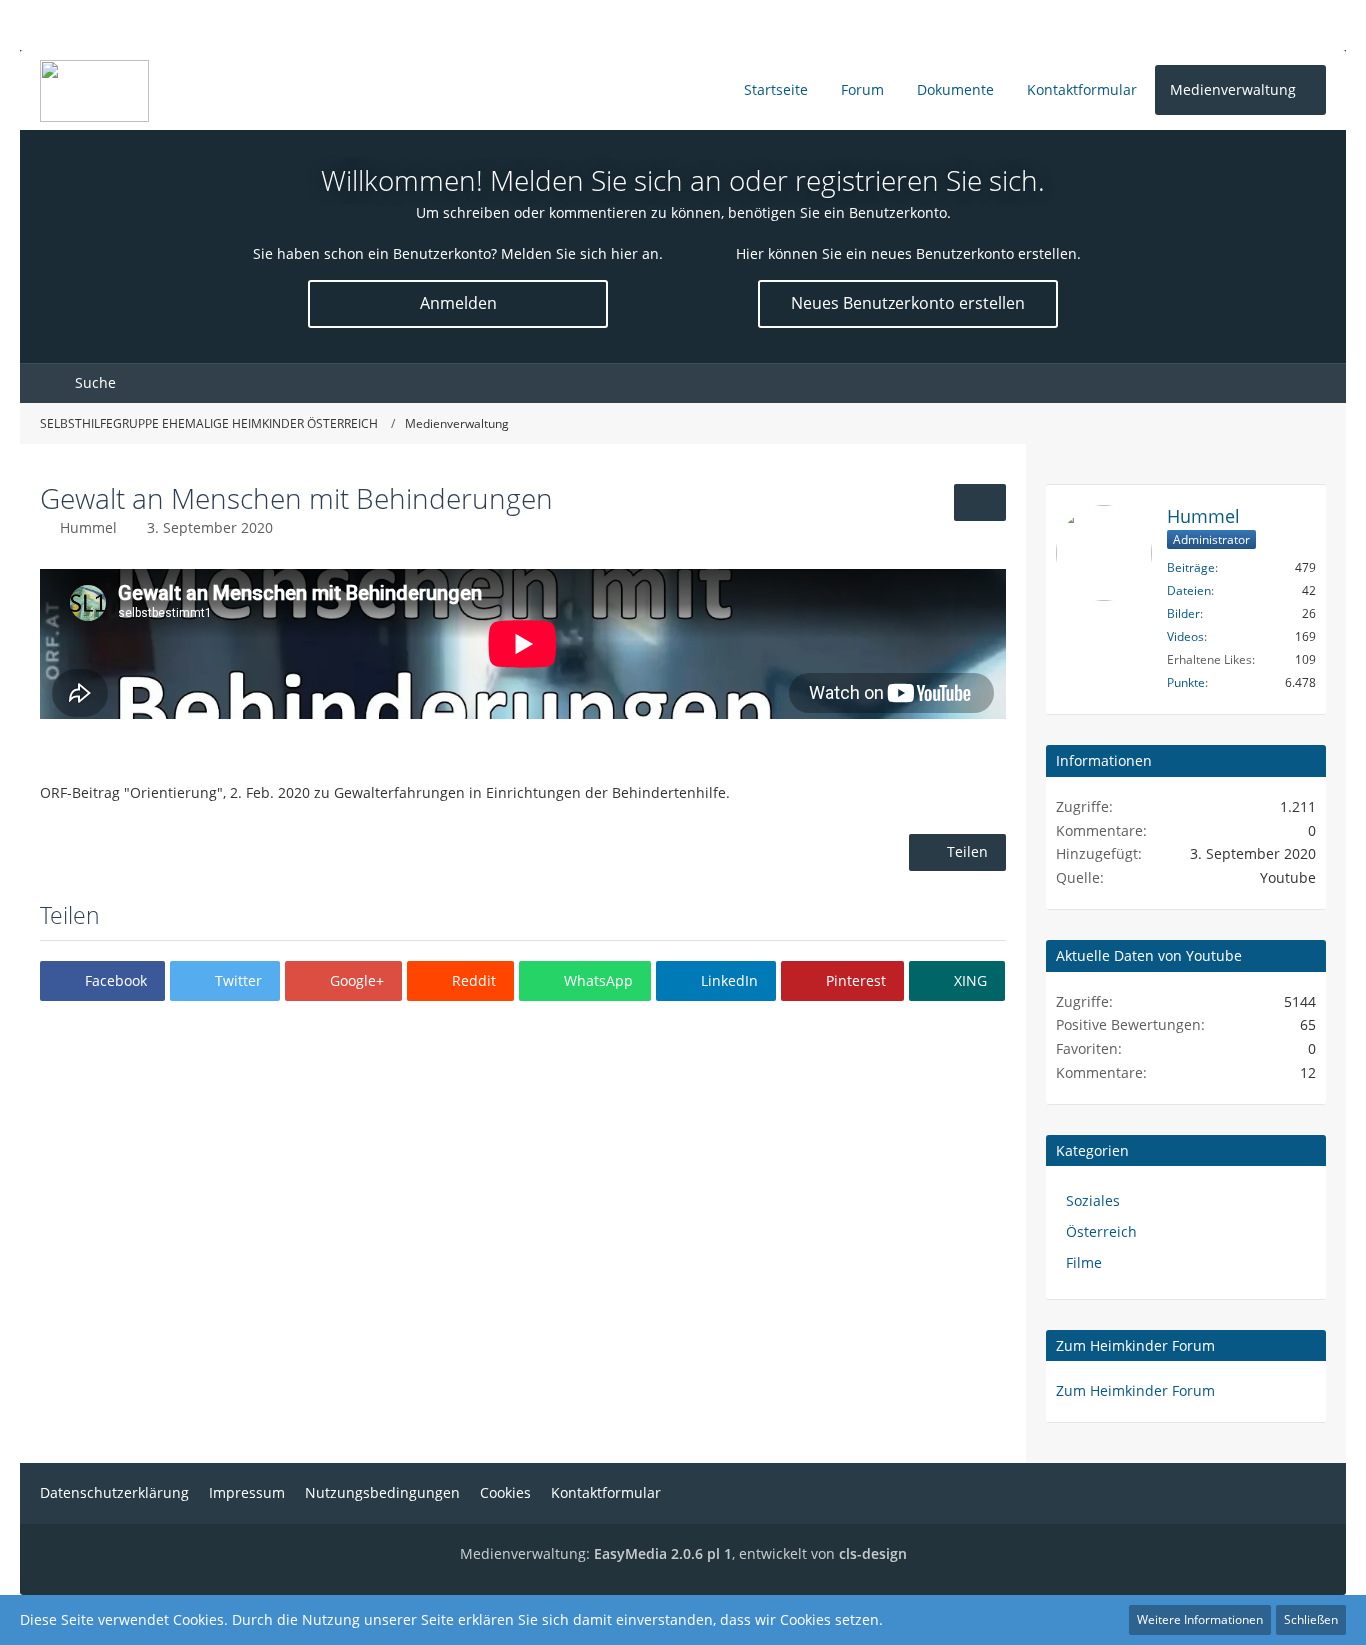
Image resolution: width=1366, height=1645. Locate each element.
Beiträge (1191, 567)
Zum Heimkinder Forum (1135, 1345)
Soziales (1093, 1200)
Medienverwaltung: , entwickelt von (683, 1553)
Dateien (1189, 590)
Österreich (1101, 1231)
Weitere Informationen (1200, 1619)
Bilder (1183, 613)
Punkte (1186, 682)
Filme (1084, 1262)
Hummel (88, 527)
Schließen (1311, 1619)
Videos (1185, 636)
